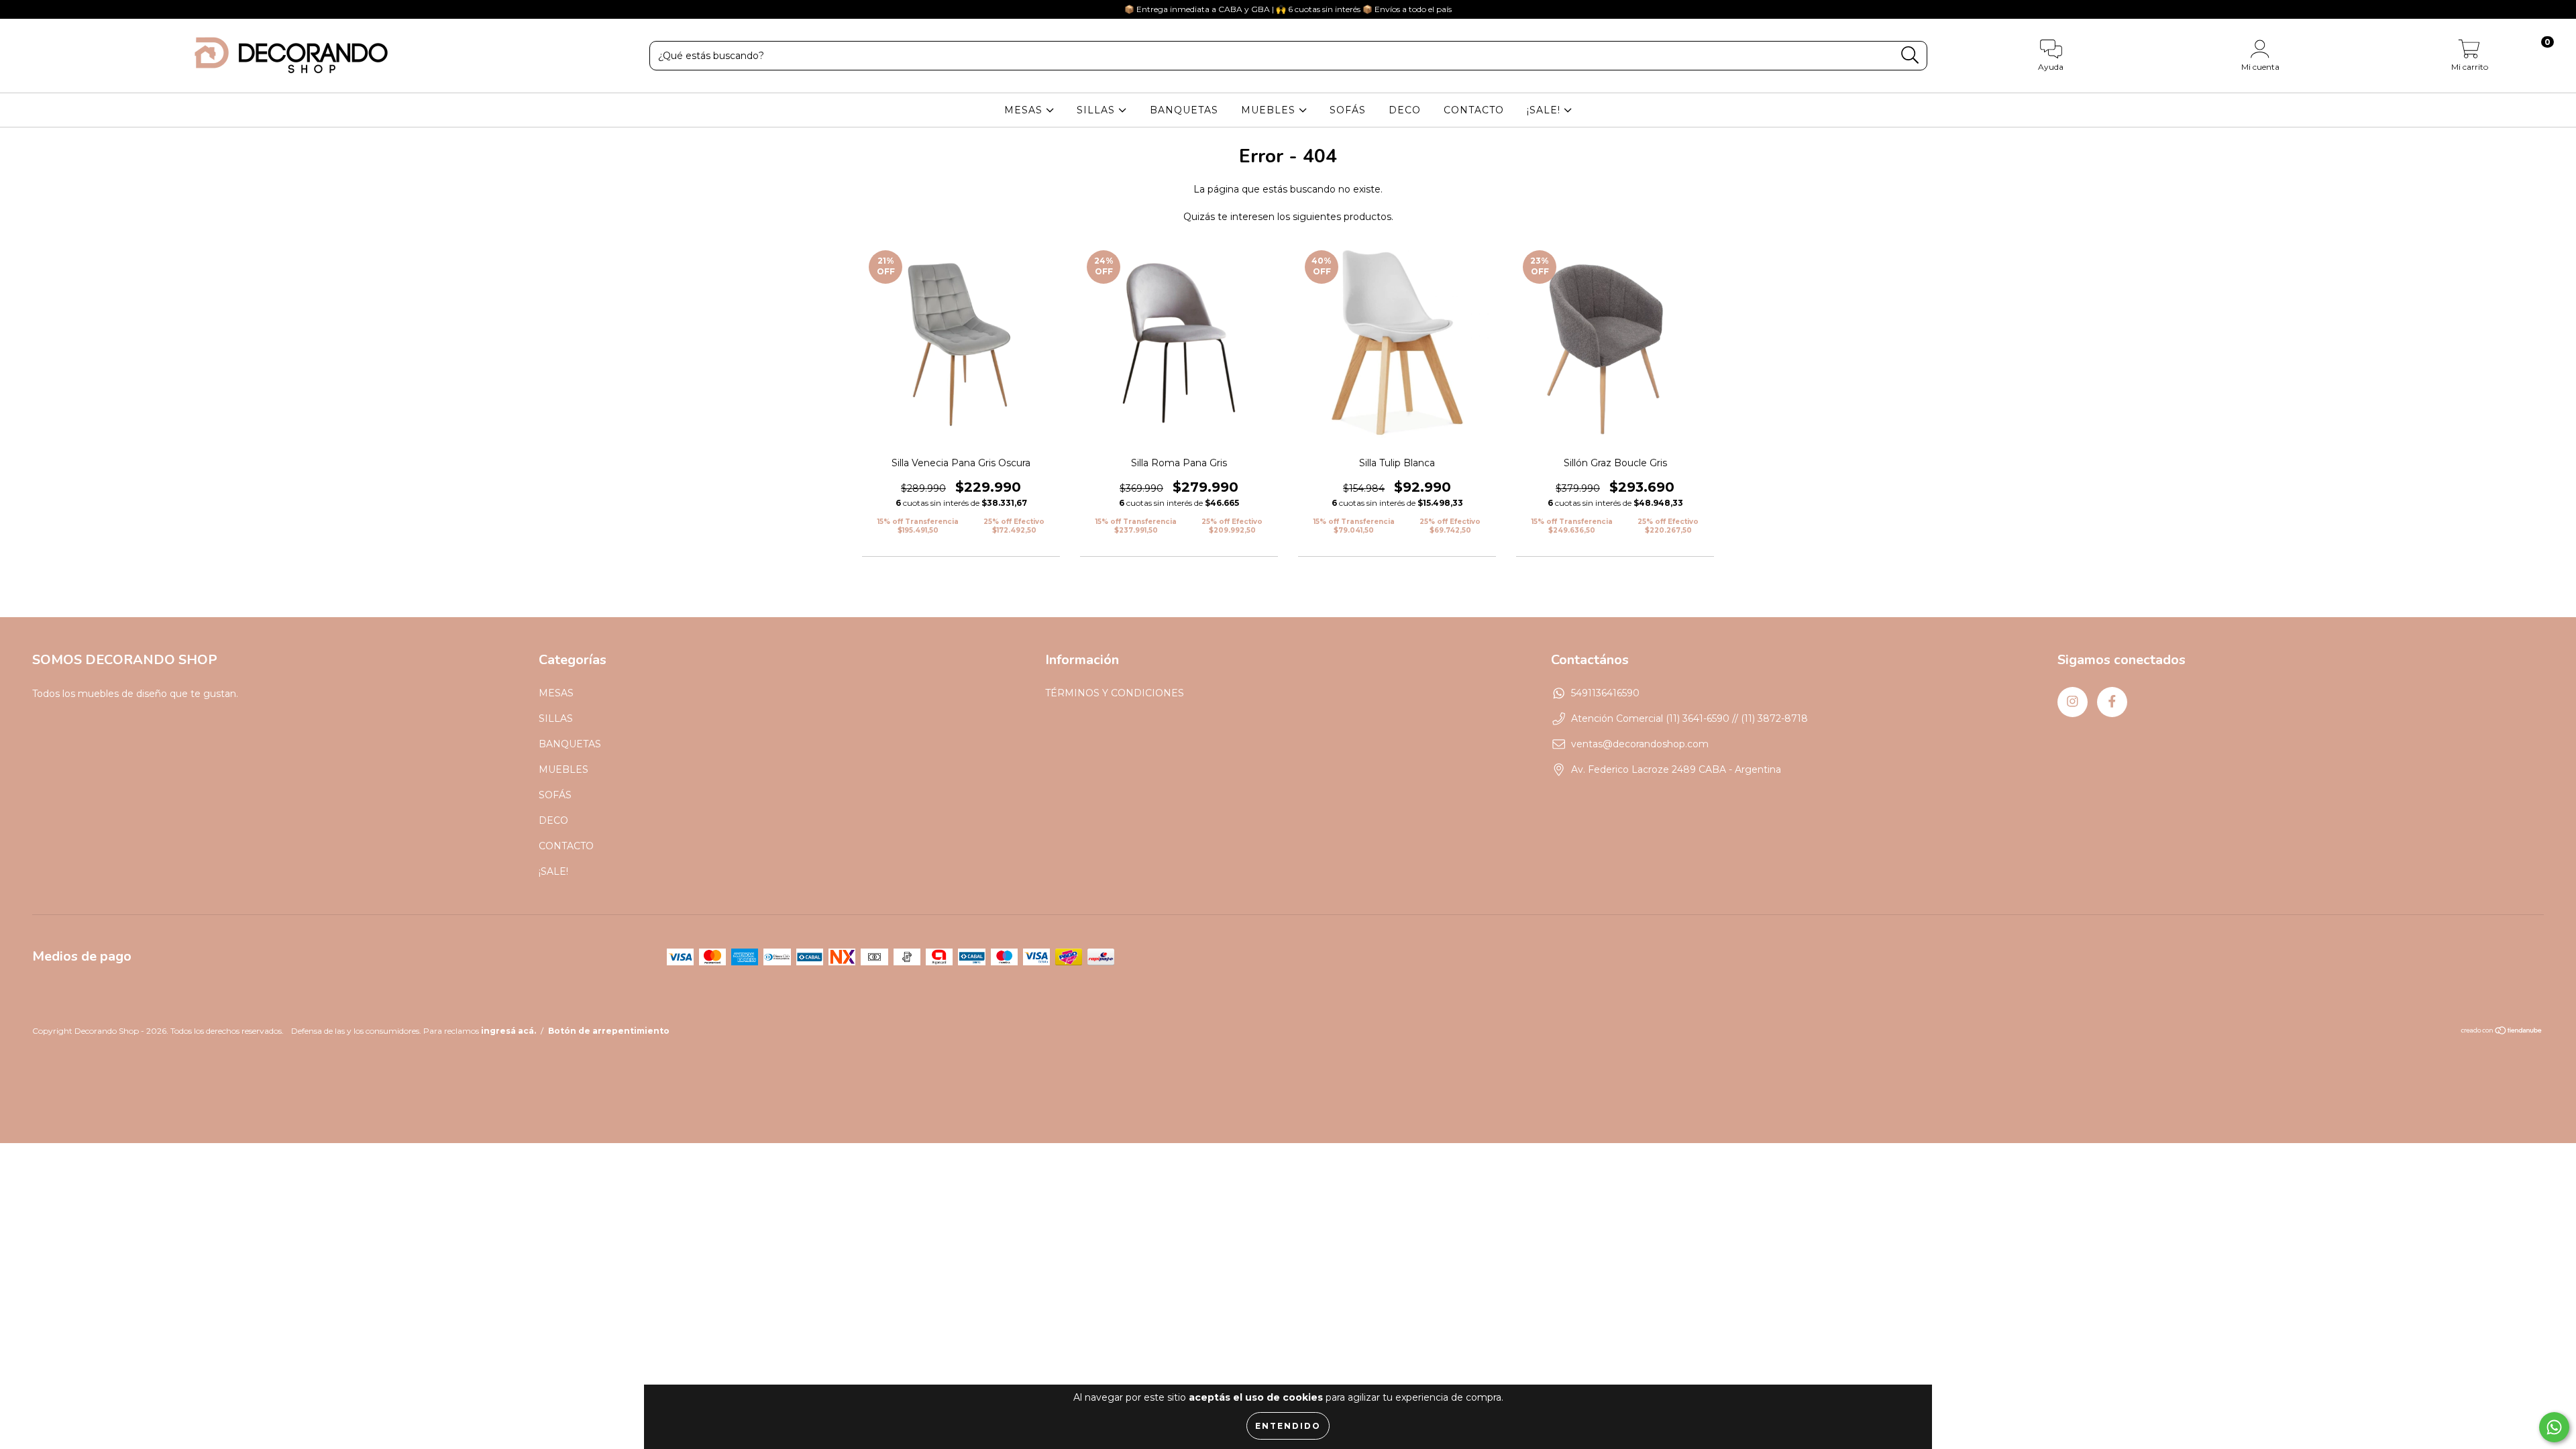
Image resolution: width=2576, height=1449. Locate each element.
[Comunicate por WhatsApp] (2554, 1427)
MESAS (1025, 110)
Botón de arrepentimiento (609, 1031)
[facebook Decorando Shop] (39, 9)
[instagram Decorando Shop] (20, 9)
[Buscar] (1910, 55)
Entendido (1288, 1426)
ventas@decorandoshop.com (1640, 744)
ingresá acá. (508, 1031)
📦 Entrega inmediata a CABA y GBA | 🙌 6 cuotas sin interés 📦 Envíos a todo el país (1288, 9)
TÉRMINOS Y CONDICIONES (1115, 693)
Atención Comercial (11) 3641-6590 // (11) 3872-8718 (1689, 718)
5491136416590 (1605, 693)
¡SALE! (1545, 110)
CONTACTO (1474, 110)
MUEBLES (1270, 110)
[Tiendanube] (2502, 1032)
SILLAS (1097, 110)
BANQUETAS (1184, 110)
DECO (1405, 110)
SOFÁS (1348, 110)
